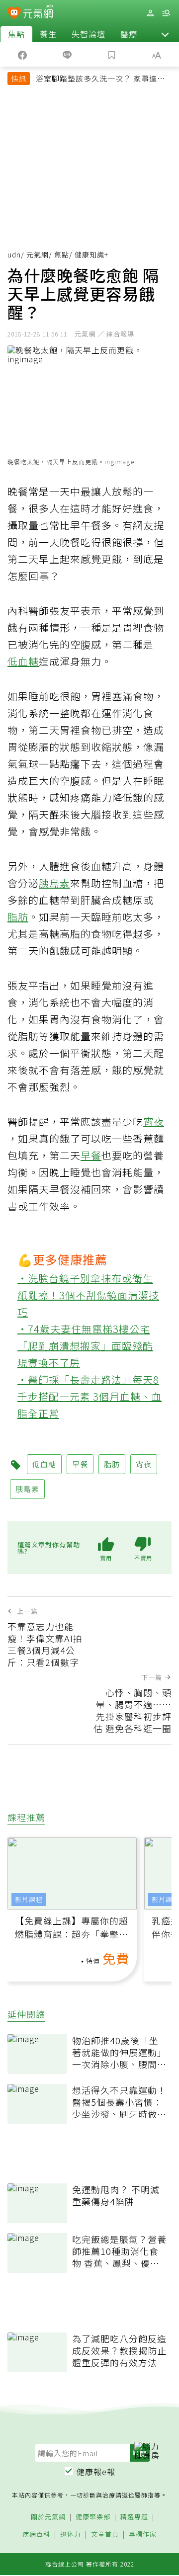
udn (14, 254)
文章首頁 (105, 2534)
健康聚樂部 (93, 2517)
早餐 (91, 1155)
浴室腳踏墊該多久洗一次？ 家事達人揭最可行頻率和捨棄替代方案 (100, 80)
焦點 (16, 34)
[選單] (166, 13)
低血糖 (23, 661)
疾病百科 (36, 2534)
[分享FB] (22, 54)
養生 (48, 34)
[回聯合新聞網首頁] (14, 14)
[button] (165, 34)
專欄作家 (143, 2534)
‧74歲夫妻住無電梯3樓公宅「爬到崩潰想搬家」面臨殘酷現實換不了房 (85, 1346)
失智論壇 (89, 34)
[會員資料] (150, 13)
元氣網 (38, 254)
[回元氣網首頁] (38, 13)
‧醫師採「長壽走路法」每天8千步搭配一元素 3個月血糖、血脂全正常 (89, 1396)
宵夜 (154, 1122)
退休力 (71, 2534)
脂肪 (18, 917)
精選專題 (134, 2517)
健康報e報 (96, 2472)
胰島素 (54, 883)
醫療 (129, 34)
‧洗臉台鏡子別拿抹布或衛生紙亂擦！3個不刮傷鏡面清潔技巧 (88, 1295)
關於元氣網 (48, 2517)
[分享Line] (67, 54)
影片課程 (29, 1899)
